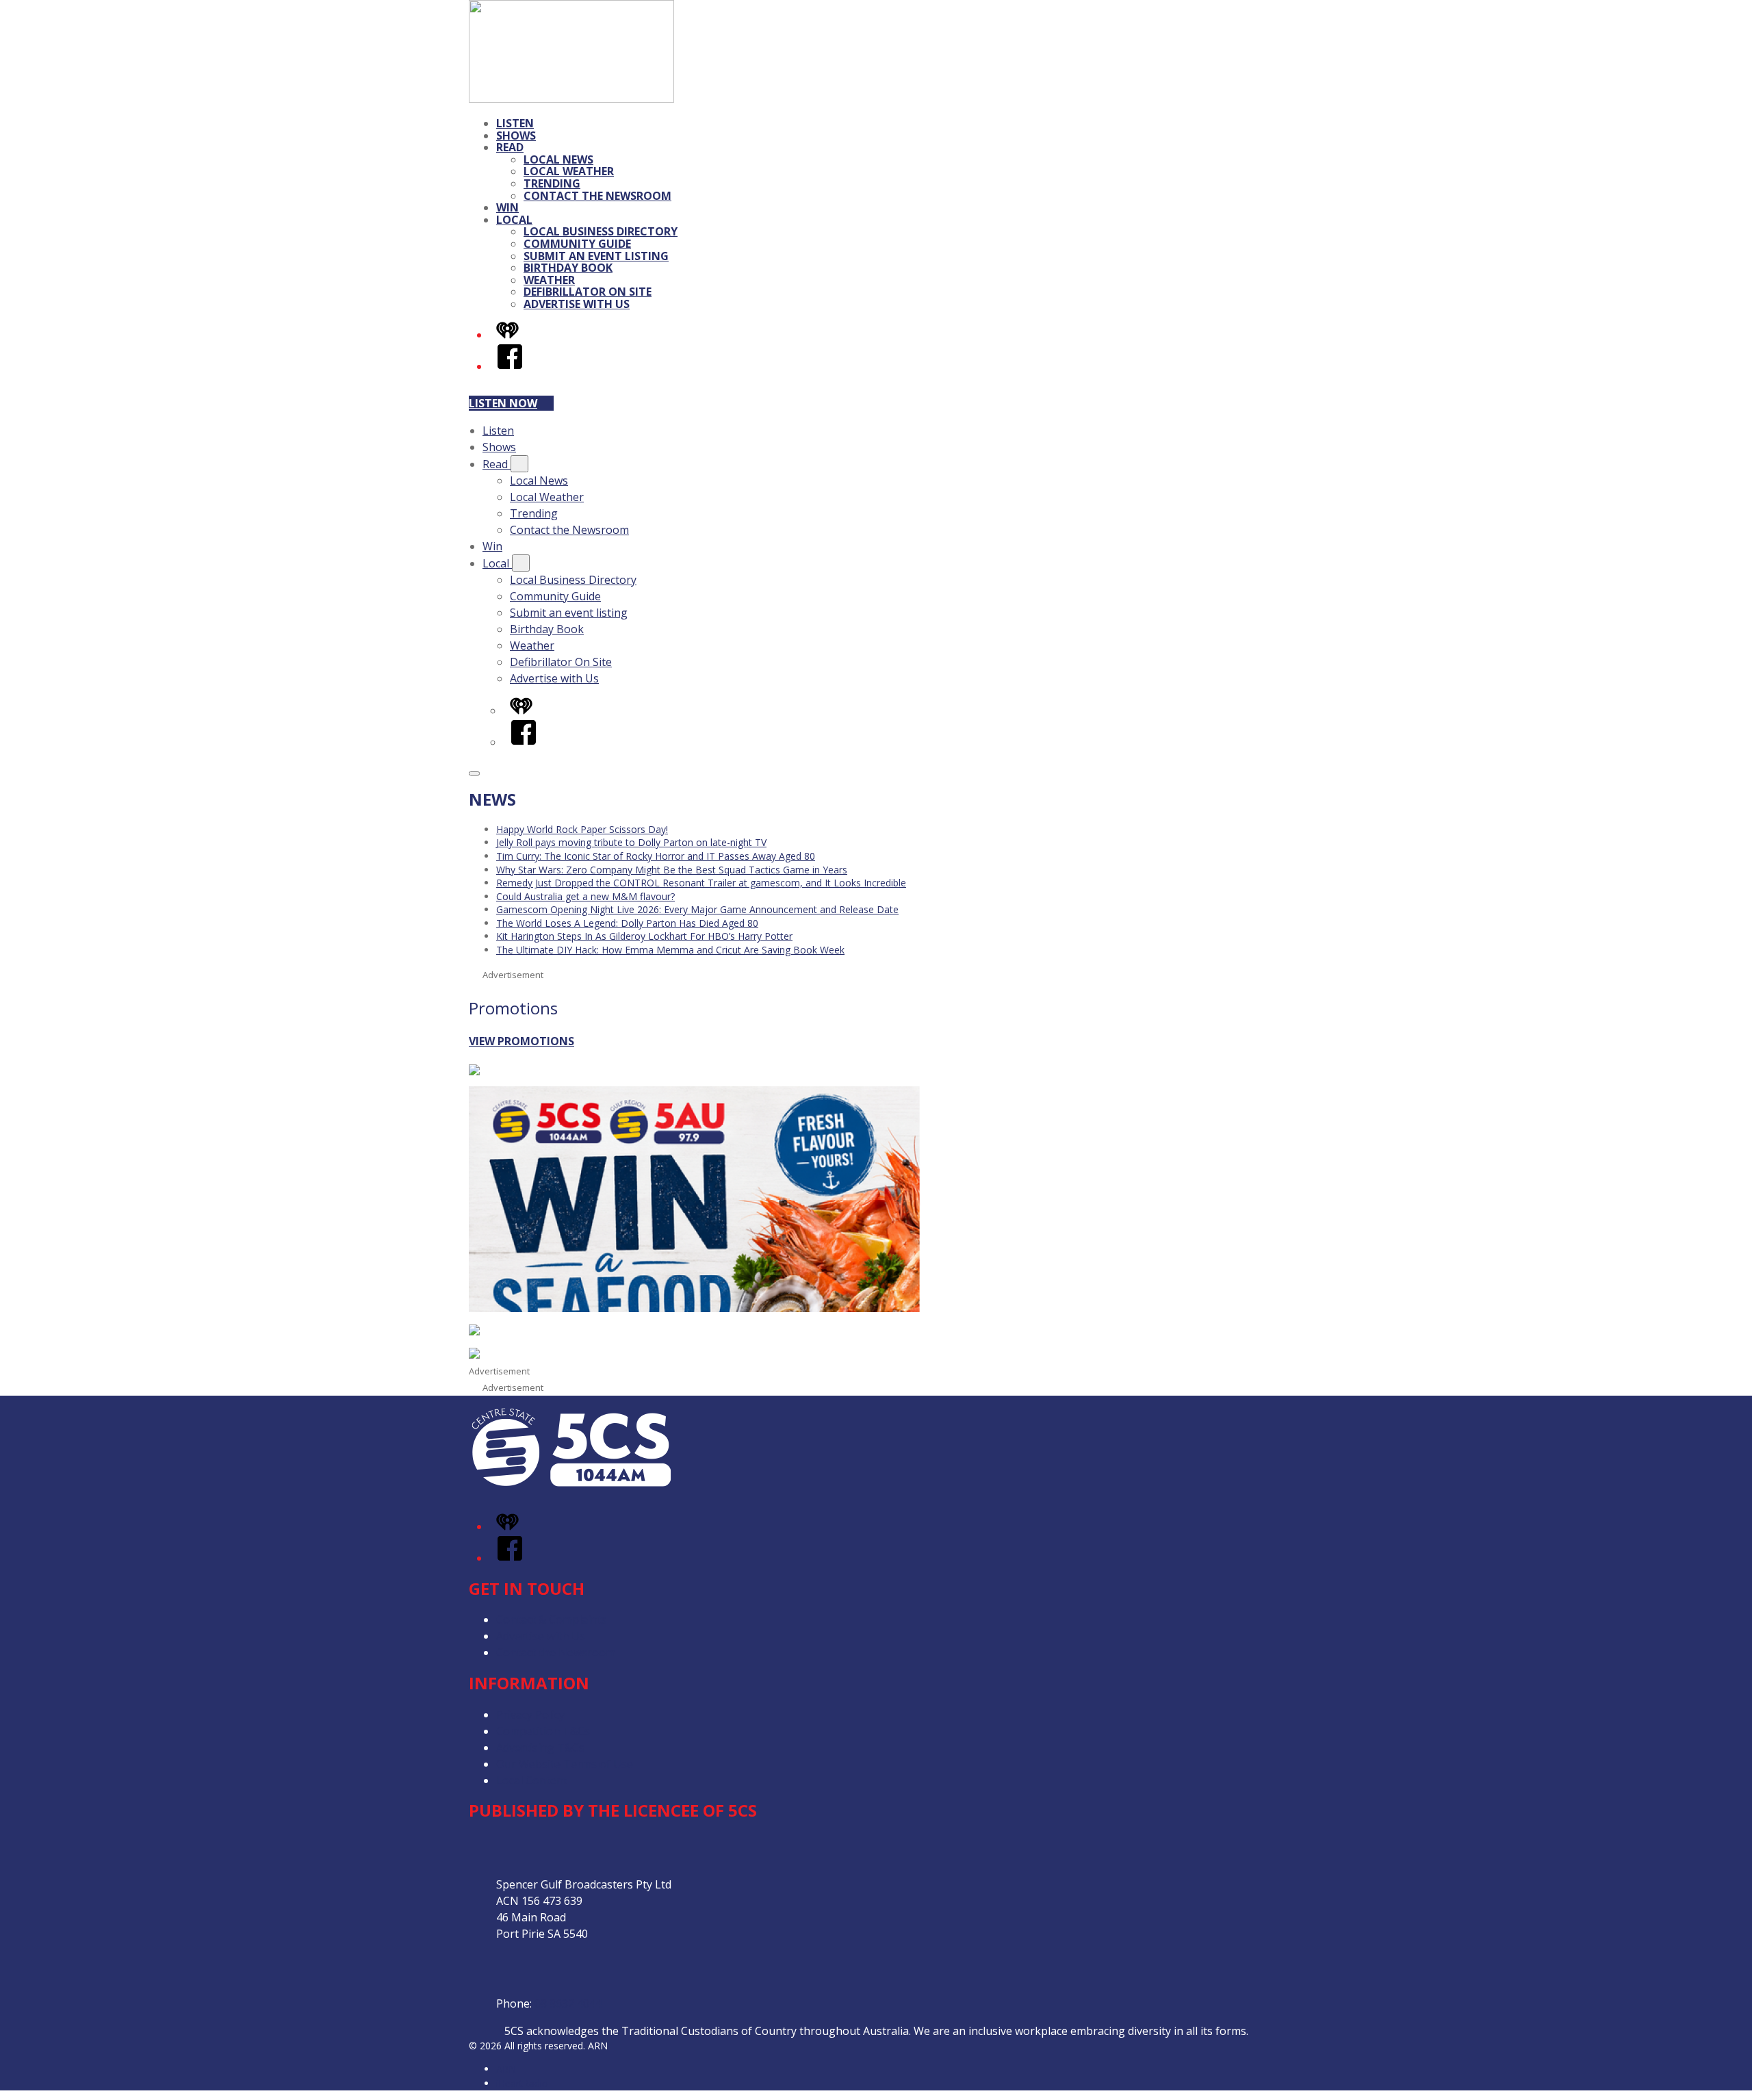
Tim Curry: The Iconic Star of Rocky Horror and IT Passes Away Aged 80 (656, 856)
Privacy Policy (530, 1715)
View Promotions (521, 1041)
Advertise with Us (577, 304)
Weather (549, 280)
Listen (515, 123)
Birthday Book (568, 268)
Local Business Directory (601, 231)
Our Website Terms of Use (565, 1764)
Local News (558, 159)
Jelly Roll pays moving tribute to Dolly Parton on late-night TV (631, 842)
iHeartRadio (522, 2083)
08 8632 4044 (568, 2003)
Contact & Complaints (552, 1619)
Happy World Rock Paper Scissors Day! (582, 829)
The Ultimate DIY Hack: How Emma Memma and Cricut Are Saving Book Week (670, 950)
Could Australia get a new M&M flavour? (585, 896)
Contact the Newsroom (597, 196)
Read (510, 147)
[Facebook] (510, 366)
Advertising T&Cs (540, 1747)
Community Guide (577, 244)
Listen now (503, 403)
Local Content (532, 1780)
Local (514, 220)
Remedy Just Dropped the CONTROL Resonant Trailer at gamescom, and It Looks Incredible (701, 883)
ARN (506, 2069)
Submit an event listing (596, 256)
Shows (516, 136)
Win (507, 207)
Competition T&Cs (543, 1731)
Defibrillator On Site (588, 292)
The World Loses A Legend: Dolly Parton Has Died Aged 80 (627, 923)
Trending (552, 183)
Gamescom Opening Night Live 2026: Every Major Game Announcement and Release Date (697, 909)
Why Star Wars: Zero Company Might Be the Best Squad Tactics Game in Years (672, 870)
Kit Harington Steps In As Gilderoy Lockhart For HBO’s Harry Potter (644, 936)
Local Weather (569, 171)
